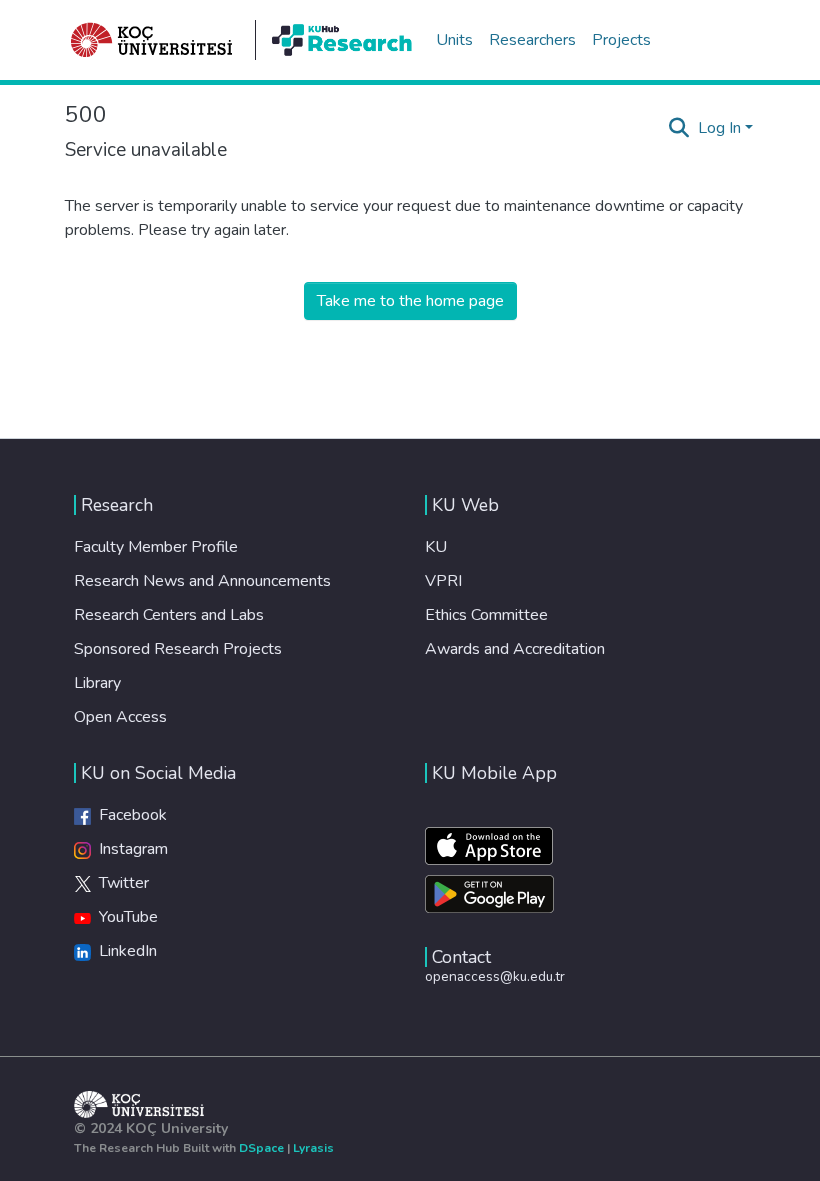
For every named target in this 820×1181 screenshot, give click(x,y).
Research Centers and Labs (169, 615)
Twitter (120, 883)
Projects (621, 40)
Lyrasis (313, 1148)
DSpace (261, 1148)
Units (454, 40)
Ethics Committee (486, 615)
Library (97, 683)
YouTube (124, 917)
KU (436, 547)
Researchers (532, 40)
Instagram (129, 849)
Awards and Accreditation (515, 649)
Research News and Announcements (202, 581)
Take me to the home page (410, 301)
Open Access (120, 717)
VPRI (443, 581)
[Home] (152, 40)
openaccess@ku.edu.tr (495, 976)
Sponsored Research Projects (178, 649)
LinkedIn (124, 951)
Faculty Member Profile (156, 547)
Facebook (129, 815)
